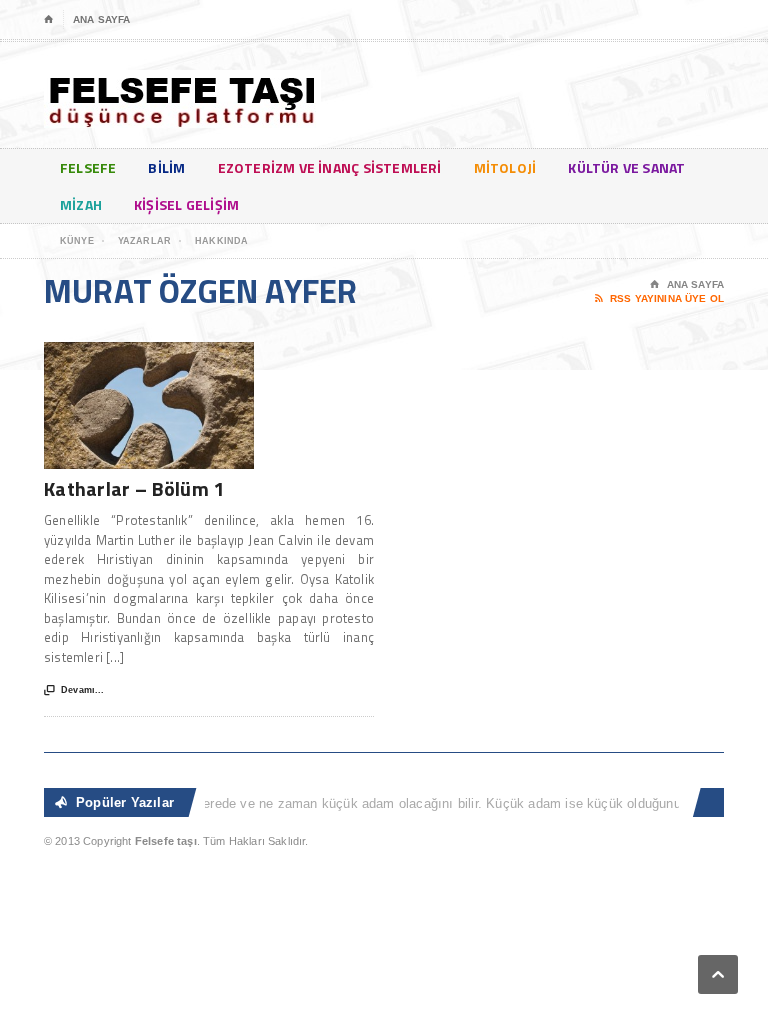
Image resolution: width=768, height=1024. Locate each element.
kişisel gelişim (186, 204)
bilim (166, 167)
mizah (81, 204)
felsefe (88, 167)
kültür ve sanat (626, 167)
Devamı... (74, 690)
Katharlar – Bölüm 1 (134, 488)
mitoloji (505, 167)
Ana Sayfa (101, 19)
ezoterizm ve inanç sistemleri (330, 167)
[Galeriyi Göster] (149, 351)
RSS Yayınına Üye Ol (659, 298)
